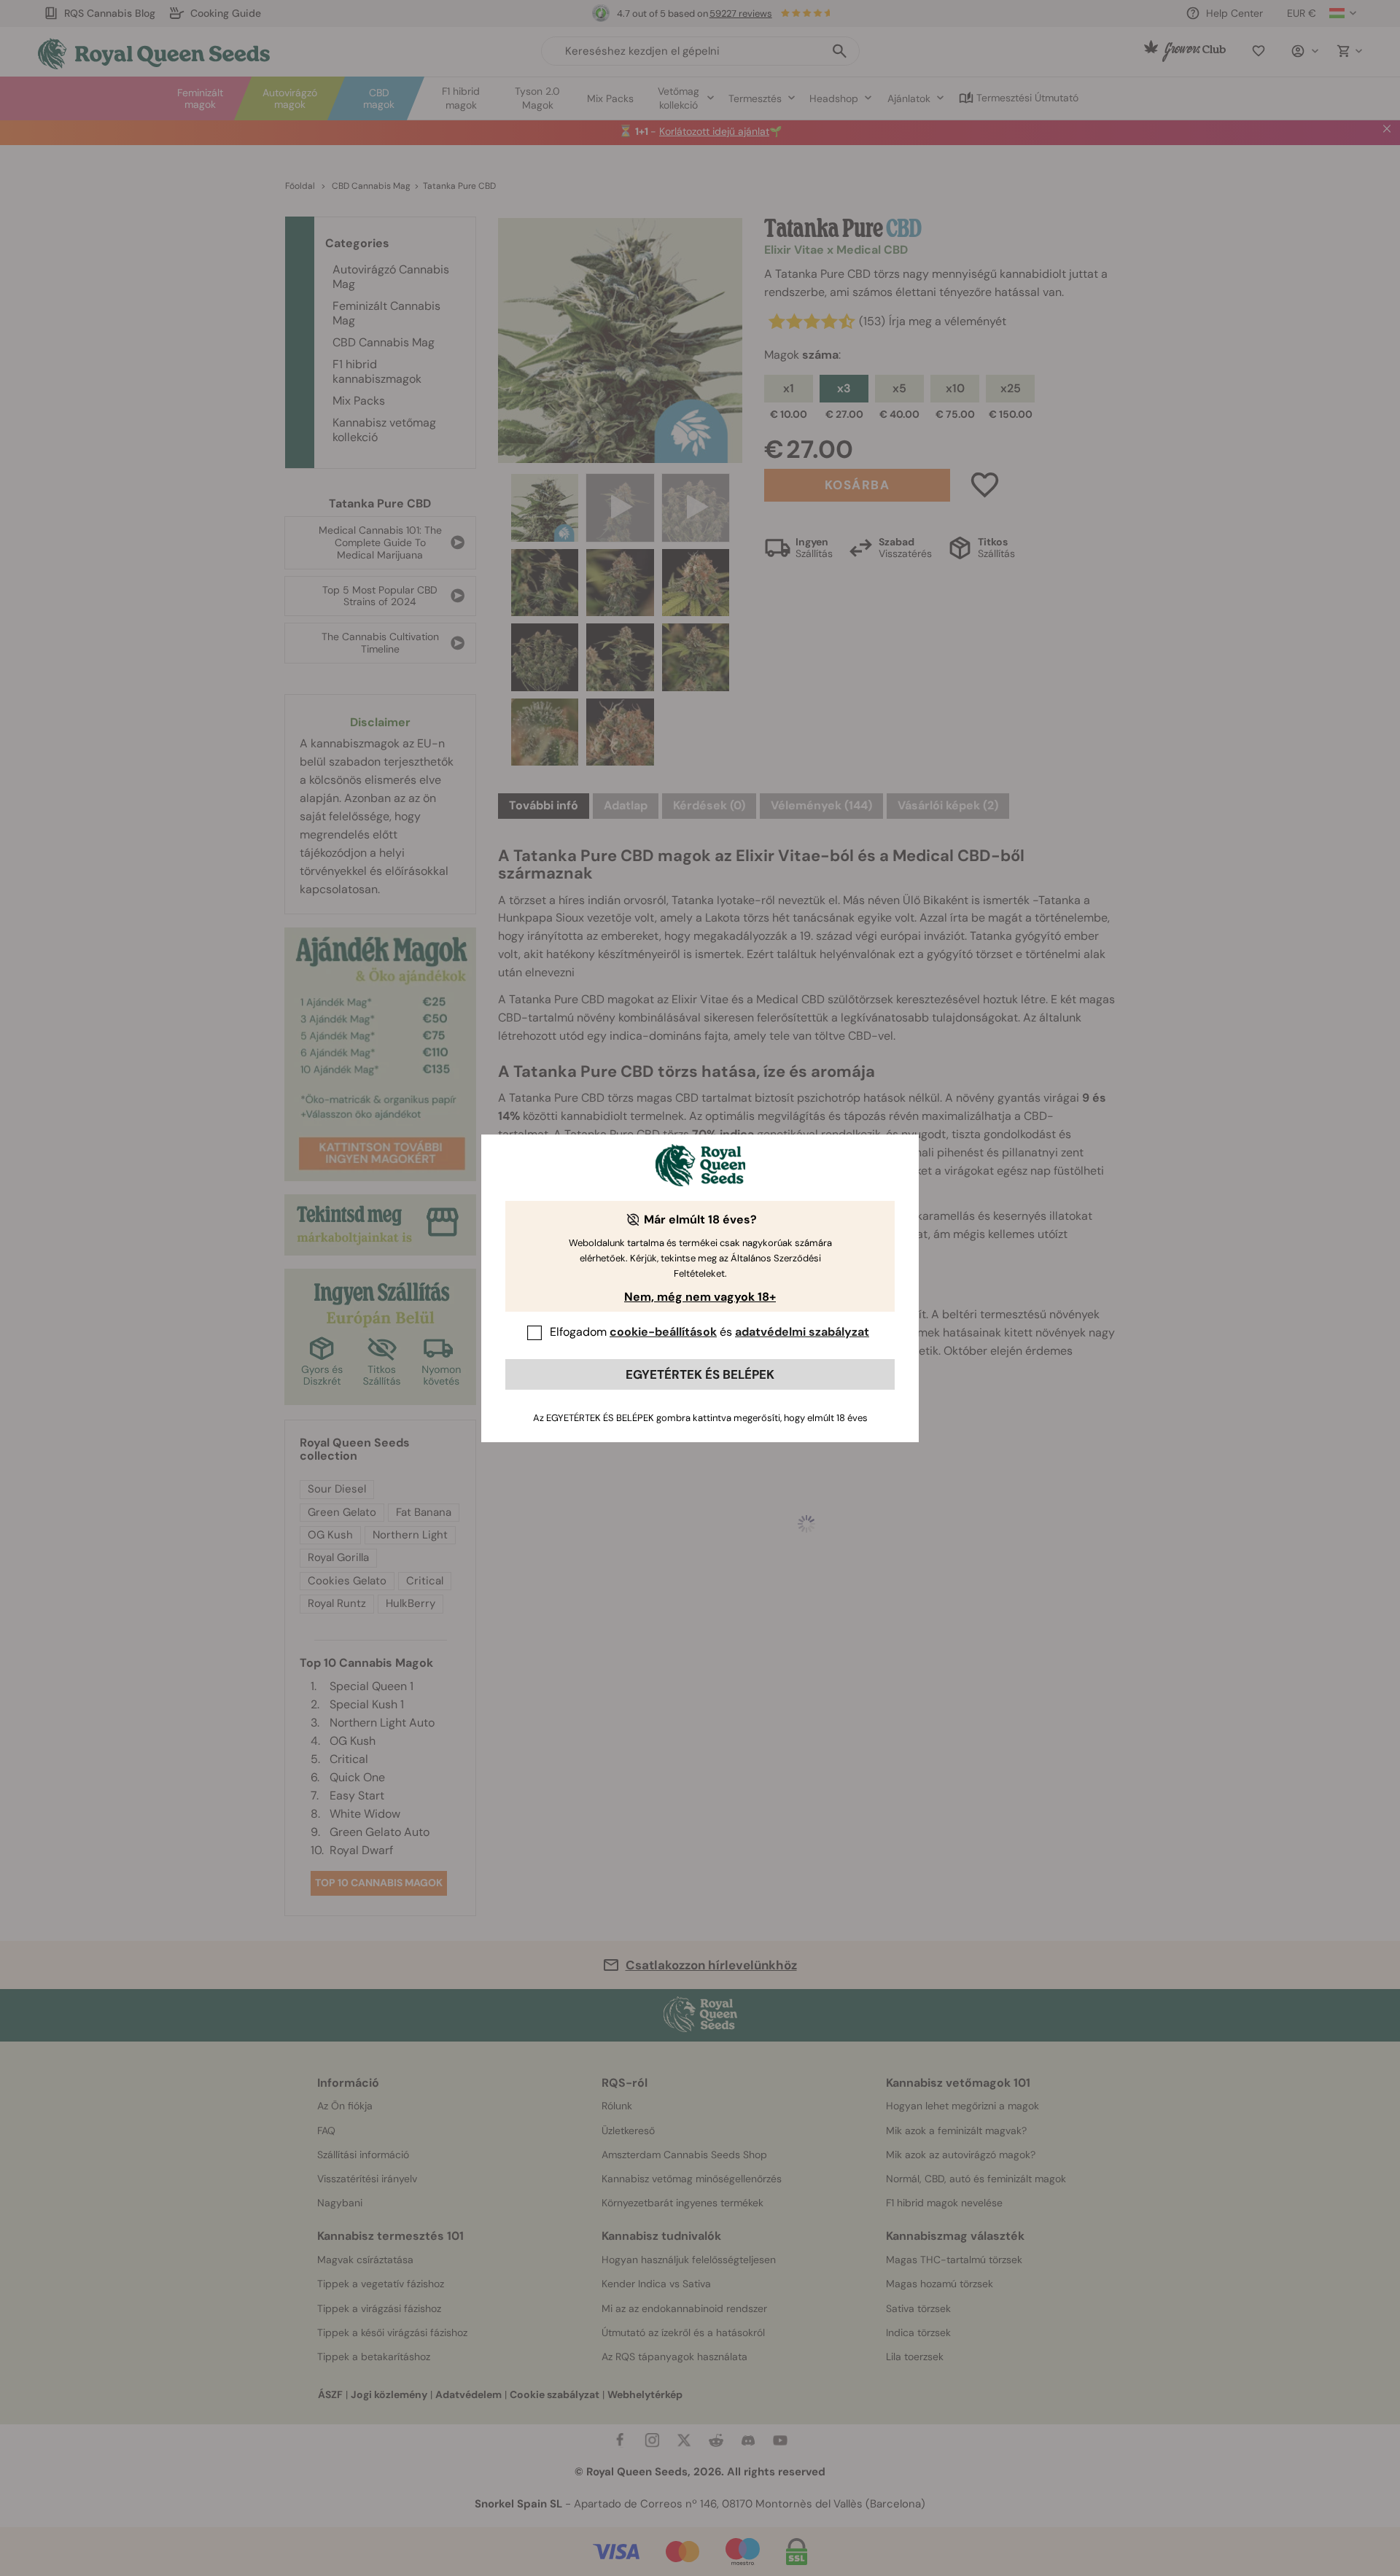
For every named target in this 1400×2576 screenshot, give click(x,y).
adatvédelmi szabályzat (802, 1332)
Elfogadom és (709, 1332)
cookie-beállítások (663, 1332)
